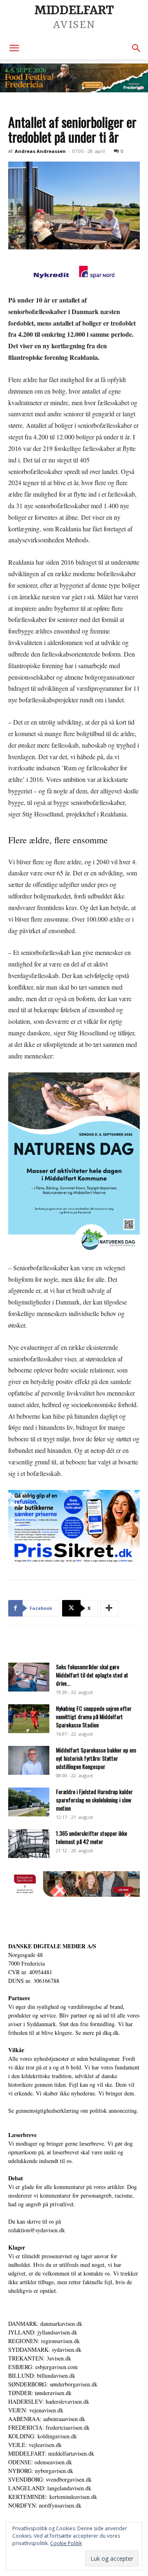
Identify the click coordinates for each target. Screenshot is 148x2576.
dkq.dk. (112, 2033)
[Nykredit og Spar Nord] (74, 273)
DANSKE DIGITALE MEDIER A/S (52, 1946)
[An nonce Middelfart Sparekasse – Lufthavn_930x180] (74, 1894)
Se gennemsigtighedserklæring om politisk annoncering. (73, 2110)
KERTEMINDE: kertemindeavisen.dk (53, 2497)
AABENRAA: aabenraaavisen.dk (47, 2419)
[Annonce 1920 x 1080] (74, 1527)
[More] (109, 1608)
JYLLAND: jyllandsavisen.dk (43, 2332)
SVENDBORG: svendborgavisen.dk (50, 2479)
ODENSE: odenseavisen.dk (40, 2462)
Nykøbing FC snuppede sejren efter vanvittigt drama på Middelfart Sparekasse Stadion (94, 1716)
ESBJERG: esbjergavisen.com (43, 2367)
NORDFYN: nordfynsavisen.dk (45, 2505)
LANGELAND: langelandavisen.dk (50, 2488)
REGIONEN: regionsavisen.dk (44, 2341)
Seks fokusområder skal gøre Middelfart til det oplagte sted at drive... (92, 1675)
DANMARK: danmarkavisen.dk (45, 2324)
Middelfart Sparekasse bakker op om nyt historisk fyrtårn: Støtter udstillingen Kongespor (96, 1758)
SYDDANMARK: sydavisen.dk (45, 2350)
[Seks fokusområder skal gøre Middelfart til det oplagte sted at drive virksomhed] (29, 1677)
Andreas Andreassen (40, 151)
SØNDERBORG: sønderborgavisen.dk (53, 2384)
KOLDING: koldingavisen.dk (43, 2436)
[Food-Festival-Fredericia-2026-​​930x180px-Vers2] (74, 78)
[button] (14, 48)
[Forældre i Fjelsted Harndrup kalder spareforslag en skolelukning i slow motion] (29, 1802)
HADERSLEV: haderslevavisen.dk (49, 2401)
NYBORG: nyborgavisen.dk (41, 2471)
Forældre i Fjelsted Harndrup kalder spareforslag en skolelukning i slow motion (94, 1800)
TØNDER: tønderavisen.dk (40, 2393)
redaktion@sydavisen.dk (37, 2230)
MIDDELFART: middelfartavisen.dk (51, 2453)
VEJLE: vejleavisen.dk (35, 2445)
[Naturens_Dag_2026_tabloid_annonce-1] (74, 1163)
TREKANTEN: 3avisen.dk (40, 2358)
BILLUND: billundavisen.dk (42, 2375)
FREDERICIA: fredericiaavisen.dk (49, 2427)
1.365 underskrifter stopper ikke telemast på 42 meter (91, 1837)
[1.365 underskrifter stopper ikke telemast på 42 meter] (29, 1844)
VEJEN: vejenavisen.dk (36, 2410)
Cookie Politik (66, 2543)
